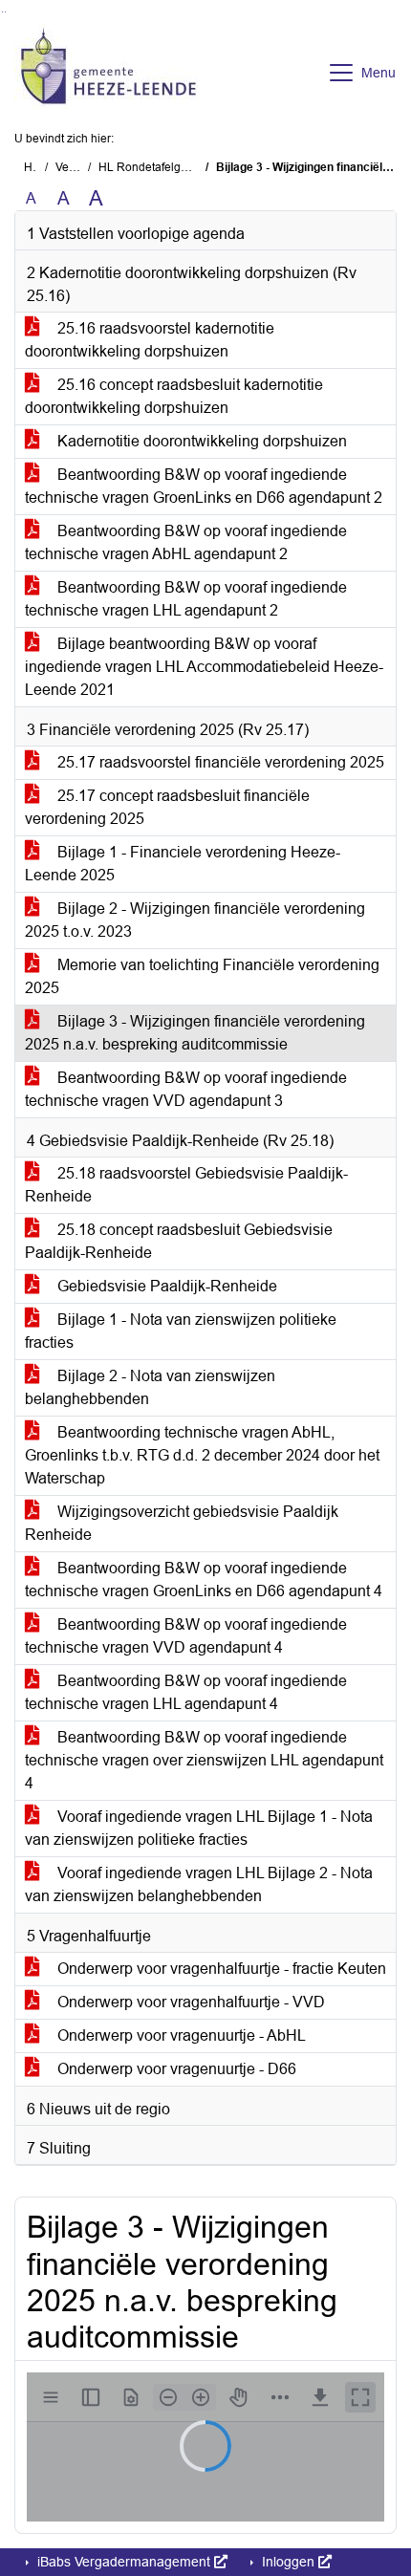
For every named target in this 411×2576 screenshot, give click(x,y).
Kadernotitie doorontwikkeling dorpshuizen (200, 441)
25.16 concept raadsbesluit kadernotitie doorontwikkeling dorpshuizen (174, 396)
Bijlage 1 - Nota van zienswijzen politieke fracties (181, 1331)
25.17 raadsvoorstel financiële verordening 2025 (219, 762)
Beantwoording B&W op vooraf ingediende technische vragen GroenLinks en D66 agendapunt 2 (204, 486)
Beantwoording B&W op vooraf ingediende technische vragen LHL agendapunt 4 (186, 1692)
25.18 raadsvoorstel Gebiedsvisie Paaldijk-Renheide (186, 1185)
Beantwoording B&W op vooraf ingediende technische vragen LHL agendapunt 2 (186, 599)
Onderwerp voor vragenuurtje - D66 (175, 2069)
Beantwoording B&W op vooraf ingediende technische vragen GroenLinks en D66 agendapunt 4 (204, 1580)
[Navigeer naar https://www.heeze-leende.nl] (108, 73)
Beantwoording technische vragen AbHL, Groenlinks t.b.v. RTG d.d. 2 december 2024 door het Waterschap (202, 1455)
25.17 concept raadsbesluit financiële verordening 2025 (167, 807)
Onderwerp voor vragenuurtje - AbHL (180, 2035)
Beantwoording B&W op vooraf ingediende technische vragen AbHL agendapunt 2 (186, 542)
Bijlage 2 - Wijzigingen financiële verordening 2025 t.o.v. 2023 (195, 920)
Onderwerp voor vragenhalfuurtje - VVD (189, 2002)
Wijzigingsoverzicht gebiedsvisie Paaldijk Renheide (182, 1523)
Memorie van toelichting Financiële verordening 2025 (202, 976)
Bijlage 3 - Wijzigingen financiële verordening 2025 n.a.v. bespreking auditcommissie (195, 1033)
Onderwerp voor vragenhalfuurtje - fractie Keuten (220, 1969)
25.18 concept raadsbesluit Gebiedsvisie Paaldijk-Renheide (179, 1241)
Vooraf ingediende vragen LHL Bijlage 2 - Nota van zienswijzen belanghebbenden (199, 1884)
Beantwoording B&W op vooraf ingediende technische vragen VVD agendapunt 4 (186, 1636)
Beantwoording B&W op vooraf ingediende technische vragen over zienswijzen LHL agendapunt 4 (204, 1760)
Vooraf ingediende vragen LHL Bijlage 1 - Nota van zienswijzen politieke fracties (199, 1828)
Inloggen (288, 2562)
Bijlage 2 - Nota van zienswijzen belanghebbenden (150, 1387)
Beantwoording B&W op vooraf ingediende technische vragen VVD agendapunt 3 (186, 1089)
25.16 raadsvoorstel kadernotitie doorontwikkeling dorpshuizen (150, 340)
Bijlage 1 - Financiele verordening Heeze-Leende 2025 (183, 864)
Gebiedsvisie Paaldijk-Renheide (165, 1286)
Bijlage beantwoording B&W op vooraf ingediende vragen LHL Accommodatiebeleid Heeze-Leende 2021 (204, 667)
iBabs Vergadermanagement (124, 2562)
